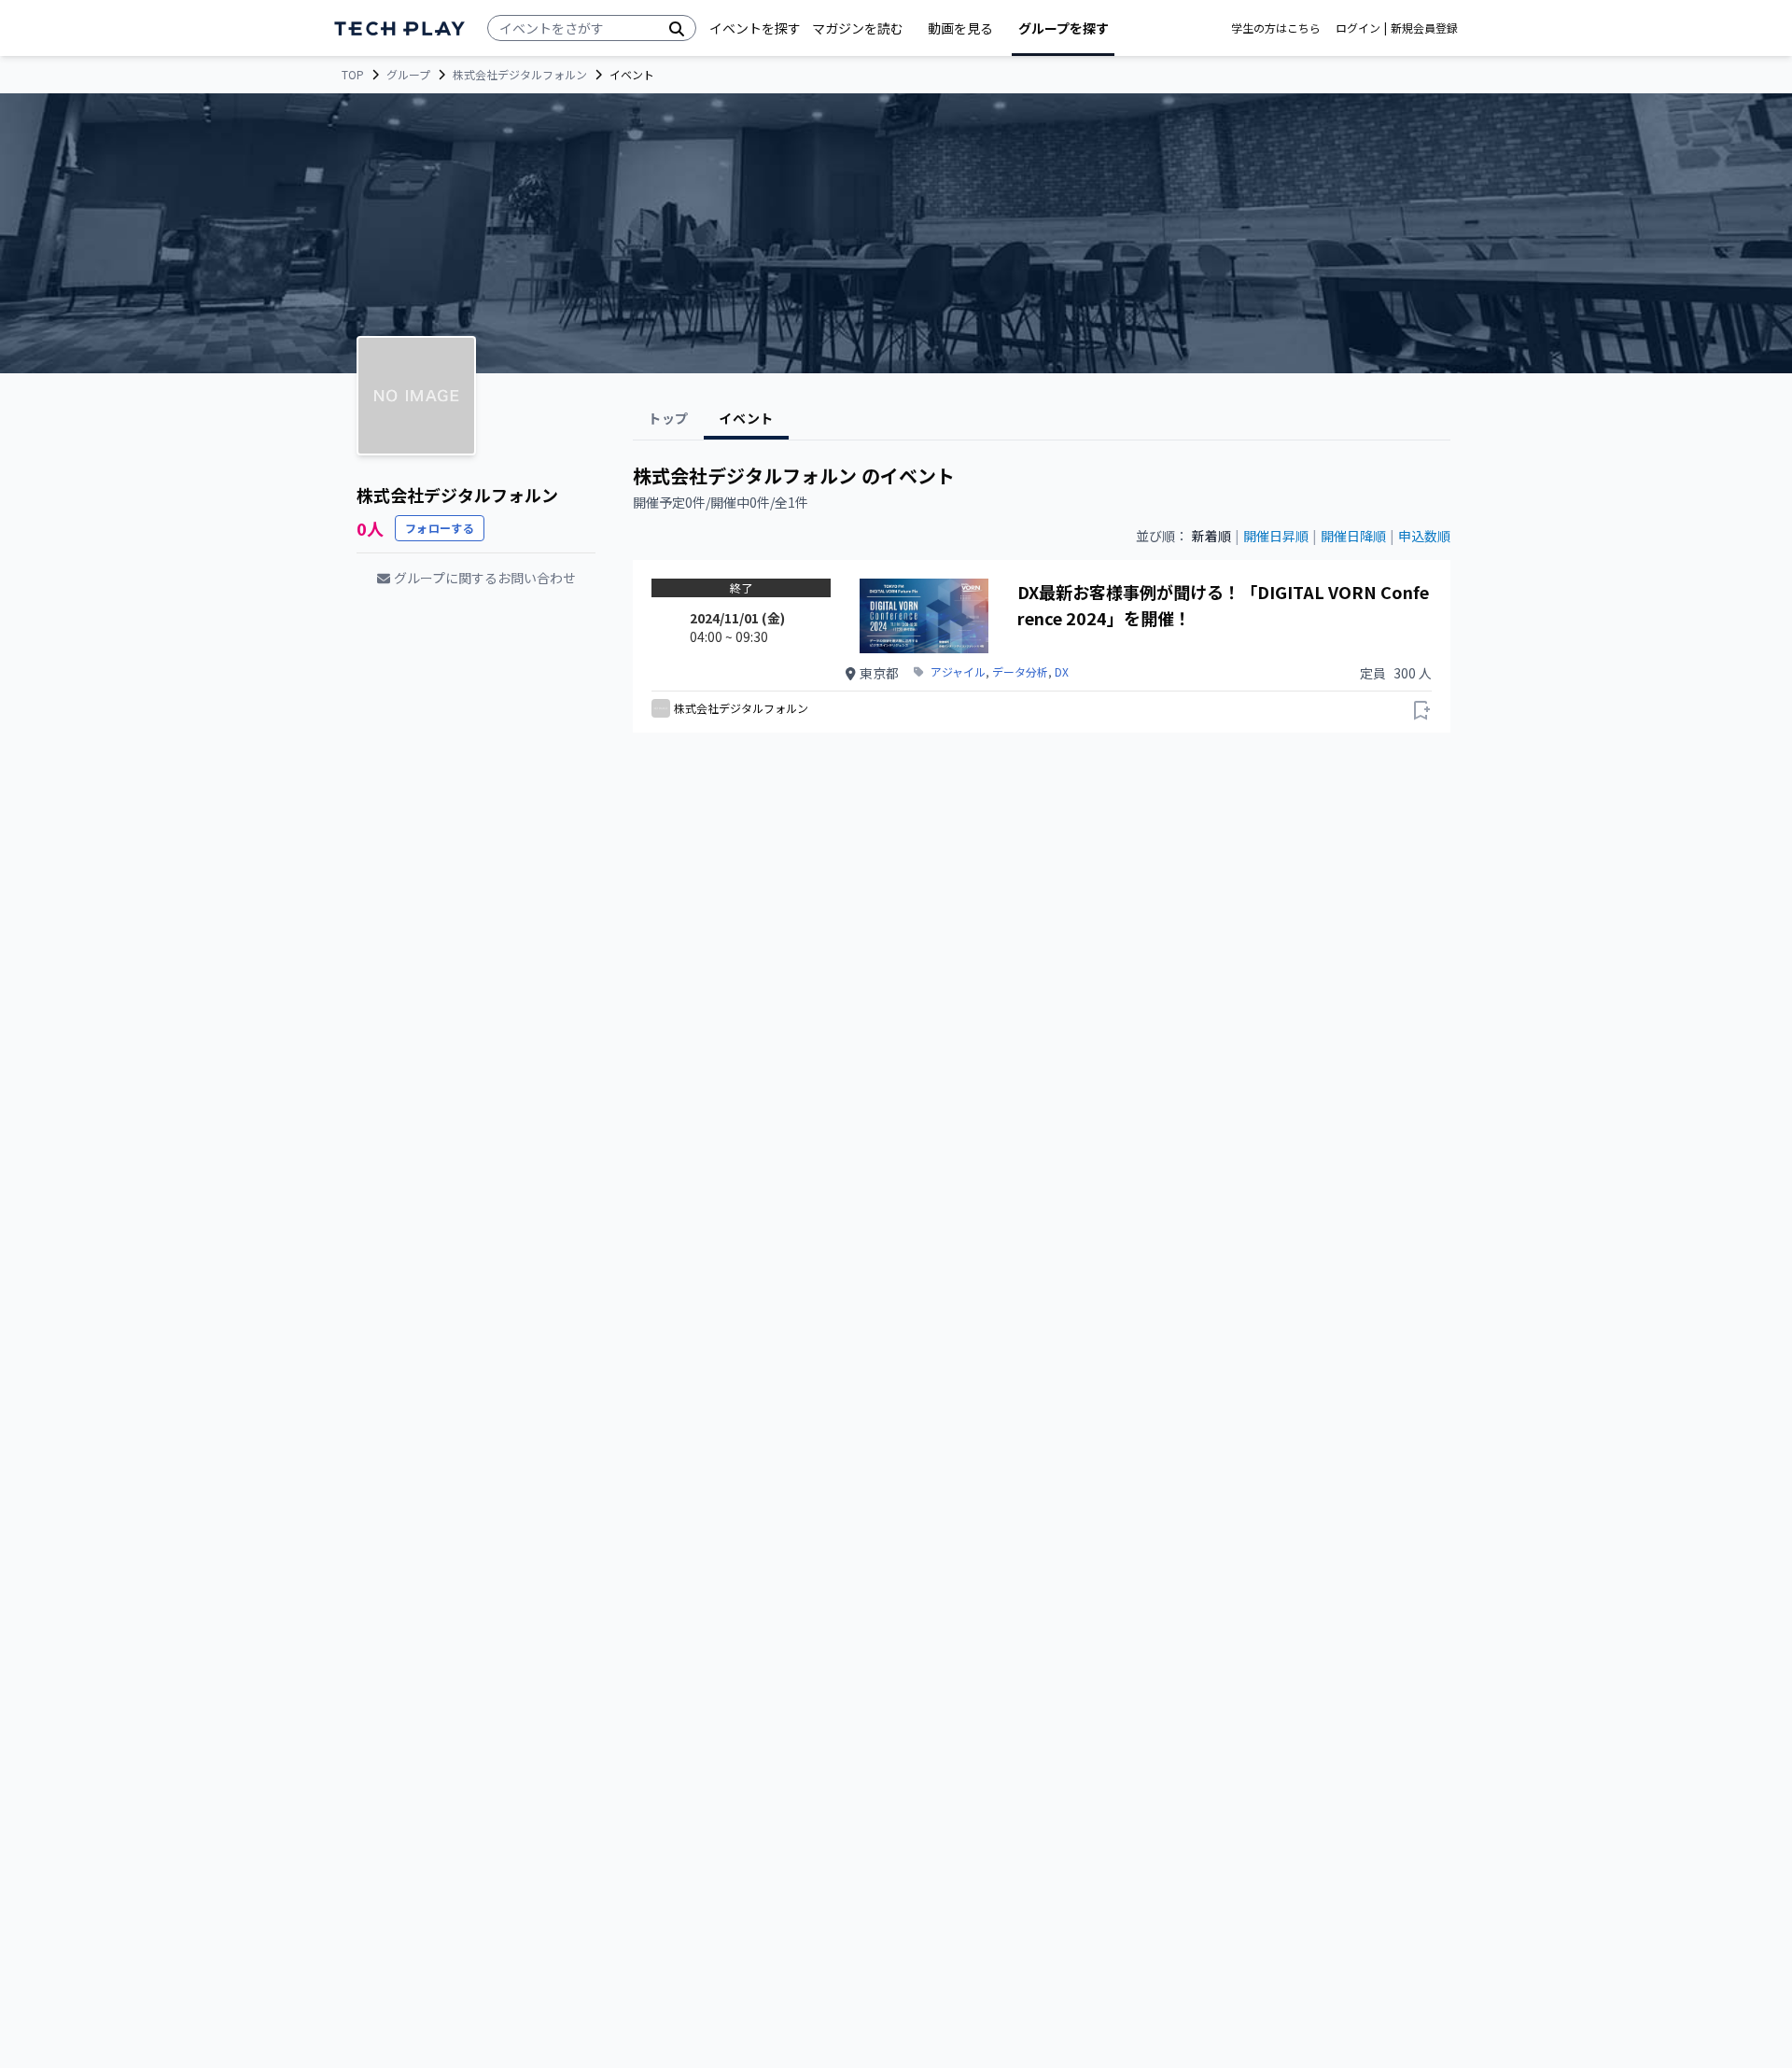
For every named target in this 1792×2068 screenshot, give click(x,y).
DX (1062, 672)
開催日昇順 (1276, 536)
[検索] (677, 28)
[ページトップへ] (399, 28)
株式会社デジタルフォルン (520, 75)
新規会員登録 (1424, 28)
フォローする (440, 528)
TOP (353, 75)
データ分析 (1020, 672)
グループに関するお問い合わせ (485, 578)
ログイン (1358, 28)
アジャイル (958, 672)
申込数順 (1424, 536)
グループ (408, 75)
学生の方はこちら (1276, 28)
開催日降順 (1353, 536)
